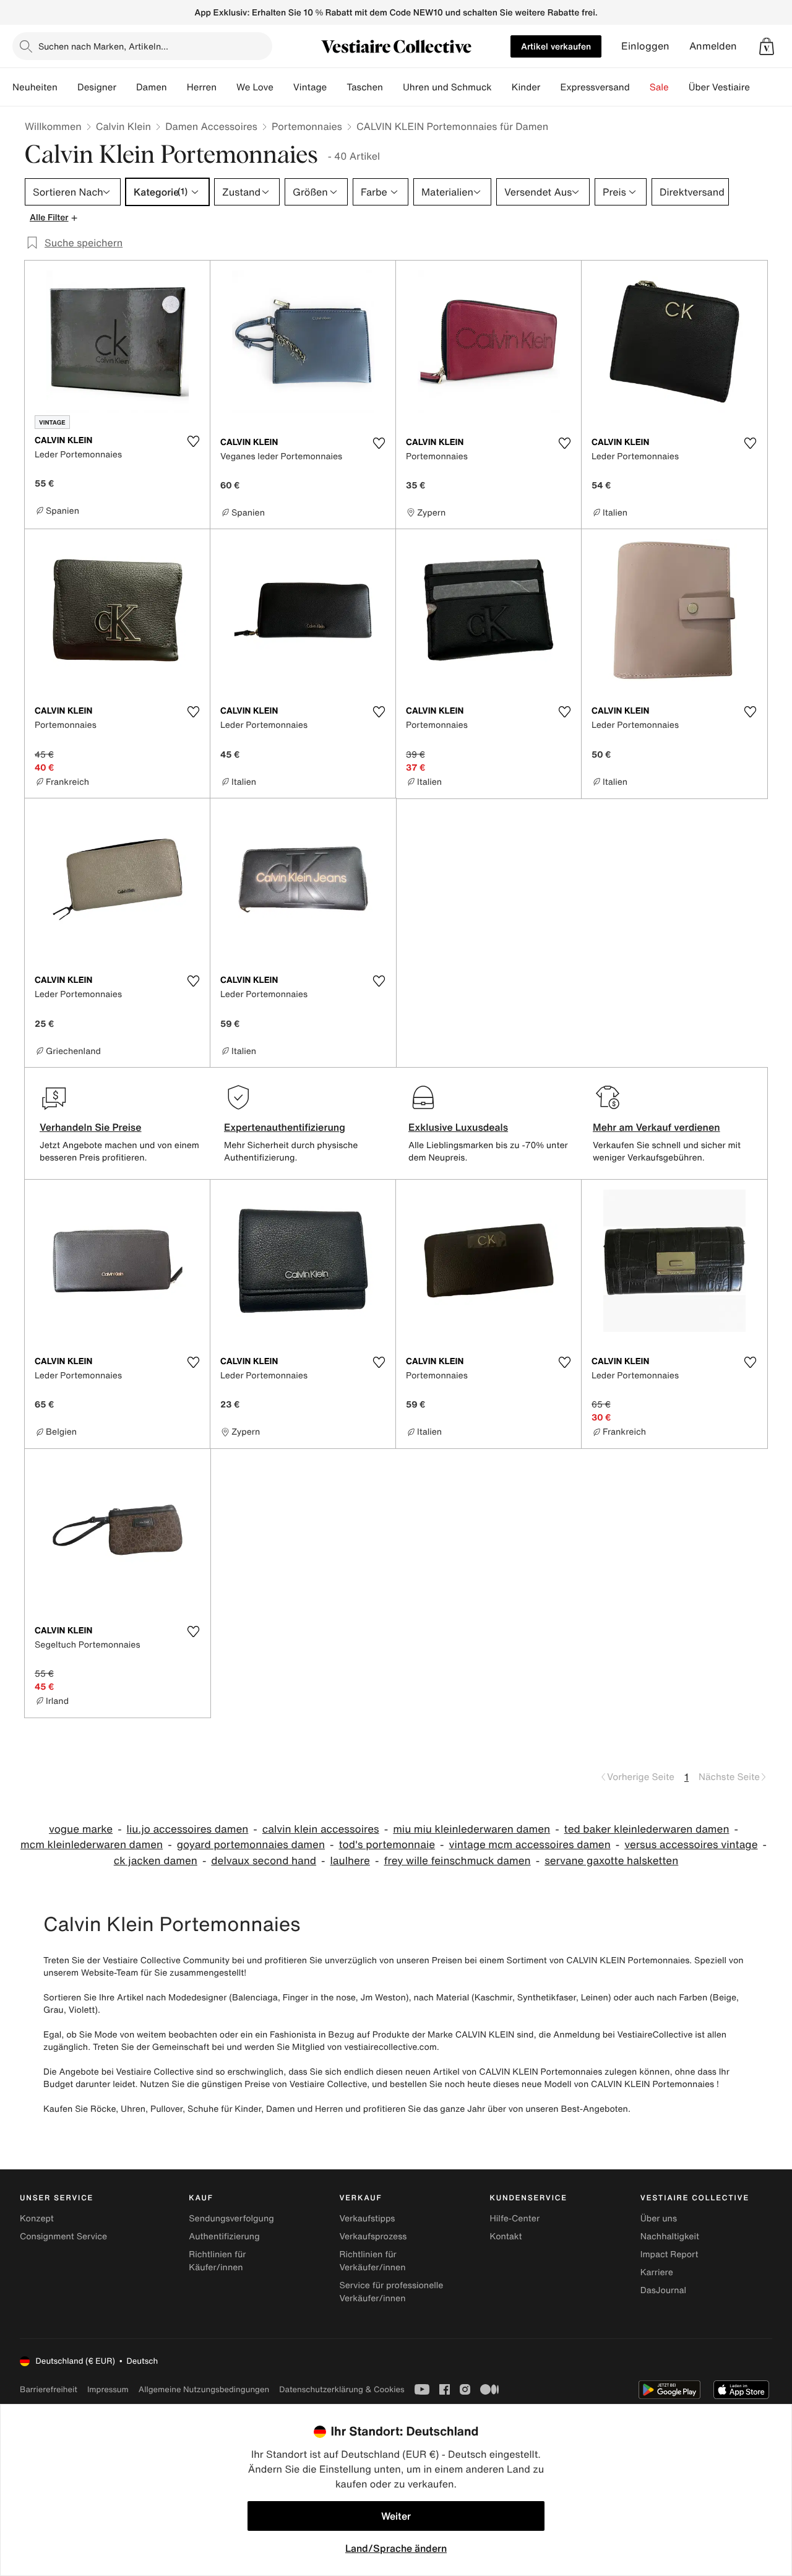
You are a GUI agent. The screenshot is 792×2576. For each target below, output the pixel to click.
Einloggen (645, 46)
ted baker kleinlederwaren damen (647, 1829)
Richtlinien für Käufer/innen (217, 2261)
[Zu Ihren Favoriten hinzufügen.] (193, 441)
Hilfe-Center (515, 2219)
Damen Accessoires (211, 126)
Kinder (526, 87)
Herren (202, 87)
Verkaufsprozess (373, 2237)
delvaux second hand (264, 1861)
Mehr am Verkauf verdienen (656, 1127)
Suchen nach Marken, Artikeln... (103, 46)
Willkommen (53, 126)
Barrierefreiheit (49, 2389)
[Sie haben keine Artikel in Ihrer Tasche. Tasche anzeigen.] (767, 46)
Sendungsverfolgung (231, 2219)
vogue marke (81, 1829)
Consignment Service (63, 2237)
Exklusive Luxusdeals (458, 1127)
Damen (152, 87)
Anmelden (713, 46)
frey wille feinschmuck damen (457, 1861)
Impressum (108, 2389)
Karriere (657, 2272)
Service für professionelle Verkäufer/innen (391, 2292)
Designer (97, 87)
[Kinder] (550, 87)
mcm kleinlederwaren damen (92, 1845)
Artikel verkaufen (556, 46)
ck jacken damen (156, 1861)
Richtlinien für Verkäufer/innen (372, 2261)
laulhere (350, 1861)
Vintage (310, 87)
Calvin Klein (123, 126)
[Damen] (177, 87)
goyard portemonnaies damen (251, 1845)
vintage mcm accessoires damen (530, 1845)
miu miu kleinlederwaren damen (471, 1829)
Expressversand (595, 87)
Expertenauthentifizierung (285, 1127)
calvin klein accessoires (321, 1829)
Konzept (37, 2219)
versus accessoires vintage (691, 1845)
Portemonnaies (307, 126)
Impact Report (669, 2254)
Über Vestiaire (719, 87)
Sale (659, 87)
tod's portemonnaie (387, 1845)
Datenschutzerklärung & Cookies (342, 2389)
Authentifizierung (224, 2237)
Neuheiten (35, 87)
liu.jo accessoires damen (188, 1829)
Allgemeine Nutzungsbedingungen (204, 2389)
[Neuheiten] (67, 87)
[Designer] (126, 87)
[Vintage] (337, 87)
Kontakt (506, 2237)
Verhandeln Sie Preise (91, 1127)
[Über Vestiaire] (760, 87)
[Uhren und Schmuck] (502, 87)
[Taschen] (393, 87)
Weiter (396, 2516)
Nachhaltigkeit (670, 2237)
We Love (255, 87)
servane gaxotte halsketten (611, 1861)
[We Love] (283, 87)
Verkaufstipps (367, 2219)
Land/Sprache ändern (396, 2548)
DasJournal (663, 2290)
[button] (767, 46)
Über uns (659, 2219)
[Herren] (226, 87)
